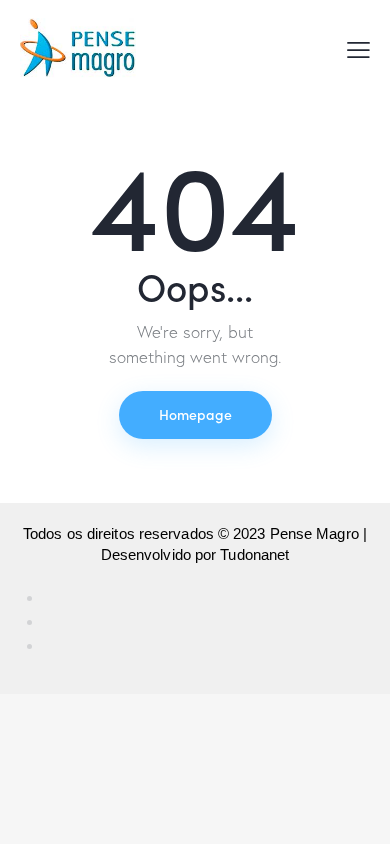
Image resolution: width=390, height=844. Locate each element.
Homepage (195, 414)
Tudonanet (254, 554)
